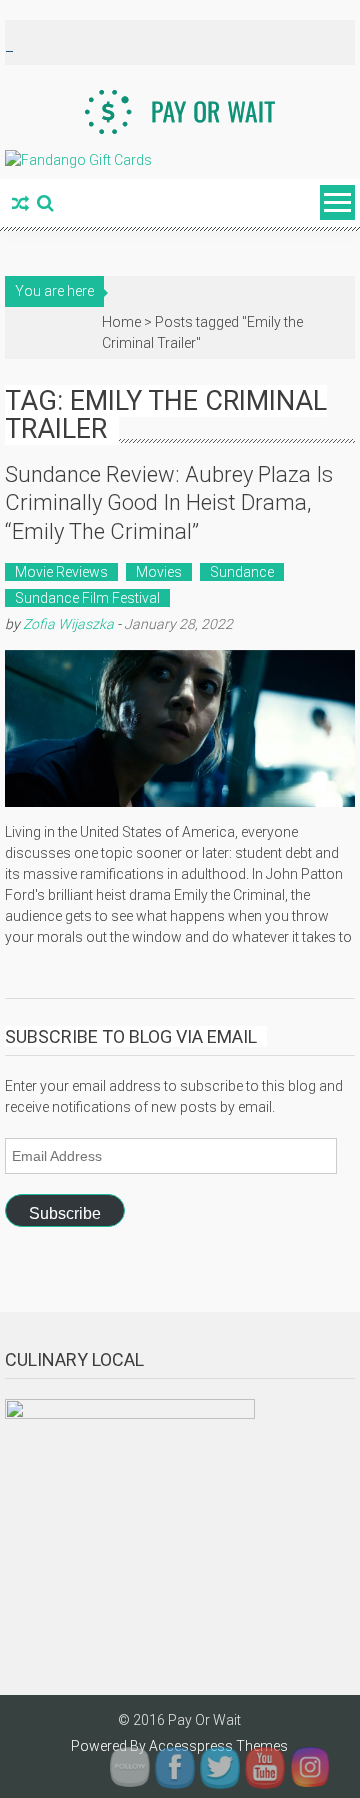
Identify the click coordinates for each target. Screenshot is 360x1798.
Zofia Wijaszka (68, 624)
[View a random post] (20, 205)
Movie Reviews (61, 572)
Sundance (242, 572)
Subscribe (65, 1213)
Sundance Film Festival (87, 598)
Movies (159, 572)
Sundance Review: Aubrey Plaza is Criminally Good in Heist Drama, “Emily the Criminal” (169, 503)
